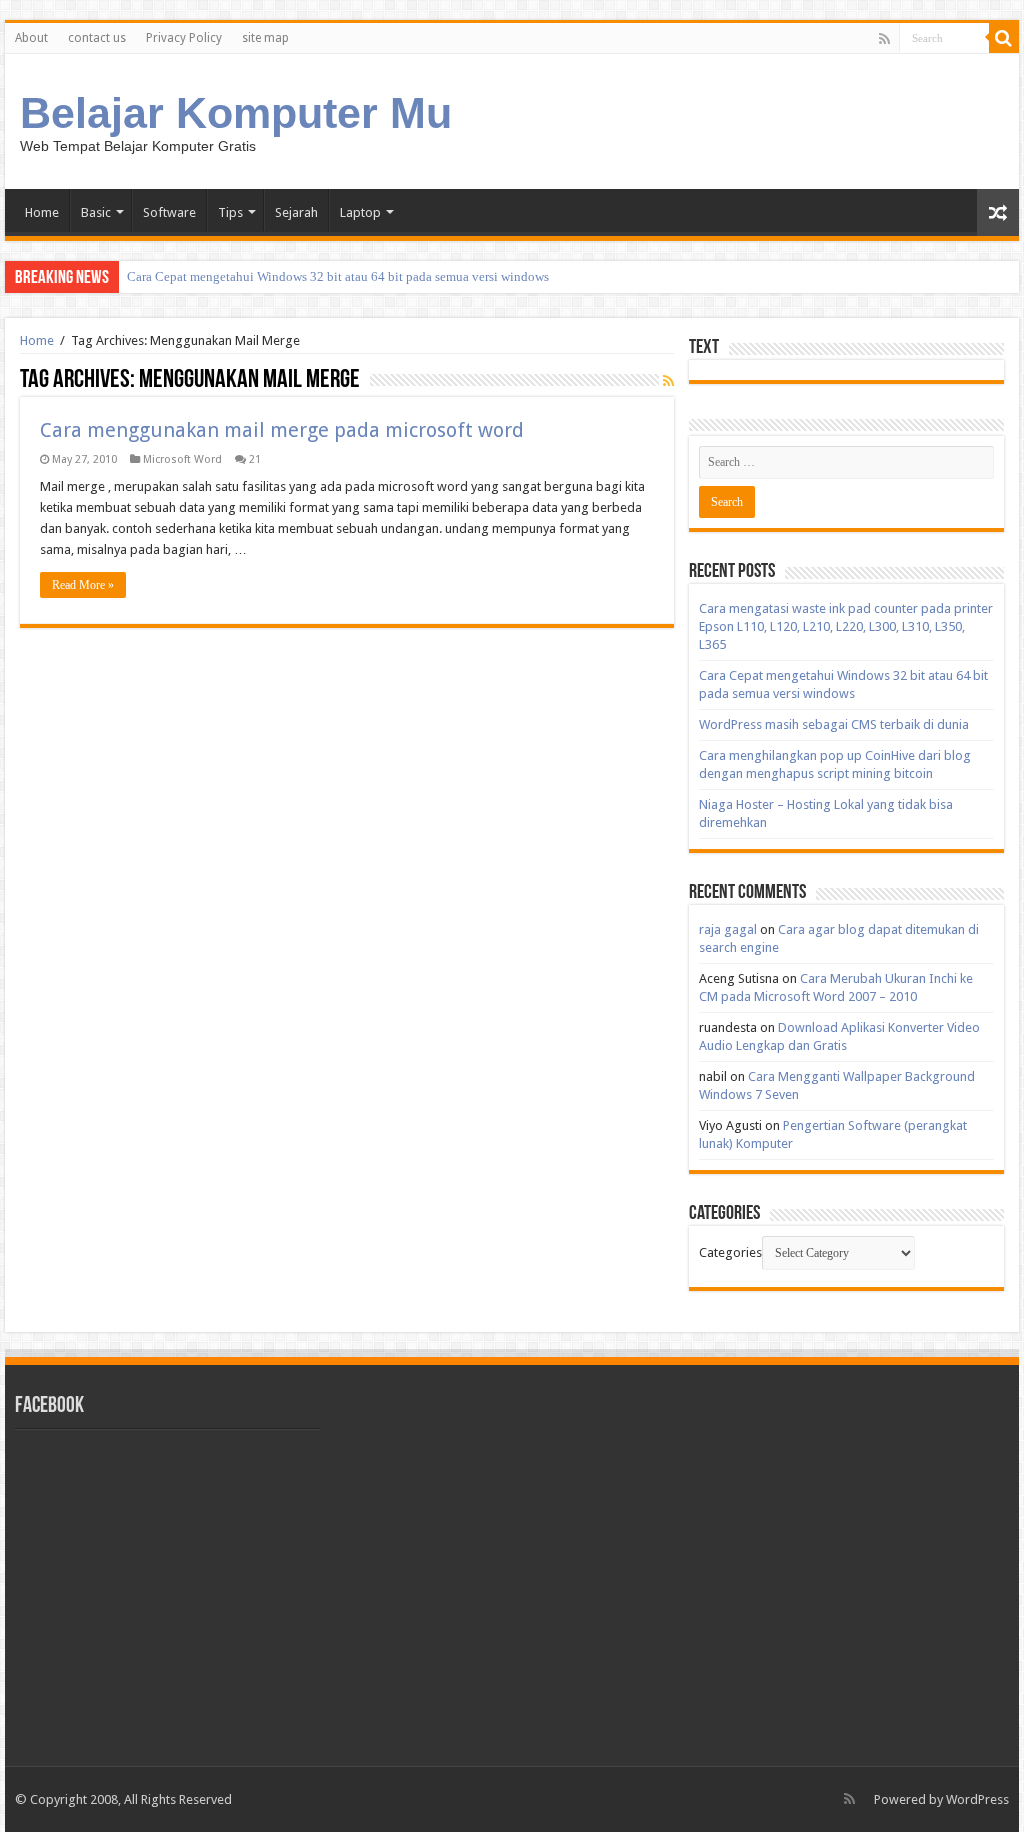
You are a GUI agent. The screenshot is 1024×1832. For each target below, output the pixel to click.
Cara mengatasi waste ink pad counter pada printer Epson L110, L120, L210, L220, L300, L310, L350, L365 (846, 626)
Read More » (83, 585)
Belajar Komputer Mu (236, 113)
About (31, 38)
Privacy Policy (184, 38)
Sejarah (296, 212)
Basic (96, 212)
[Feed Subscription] (668, 381)
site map (265, 38)
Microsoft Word (182, 459)
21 (255, 459)
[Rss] (884, 39)
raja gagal (728, 929)
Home (42, 212)
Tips (230, 212)
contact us (97, 38)
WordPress (977, 1799)
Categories (730, 1252)
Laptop (360, 212)
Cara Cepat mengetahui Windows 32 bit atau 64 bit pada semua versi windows (338, 276)
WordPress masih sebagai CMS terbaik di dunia (834, 724)
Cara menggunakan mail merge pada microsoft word (282, 430)
